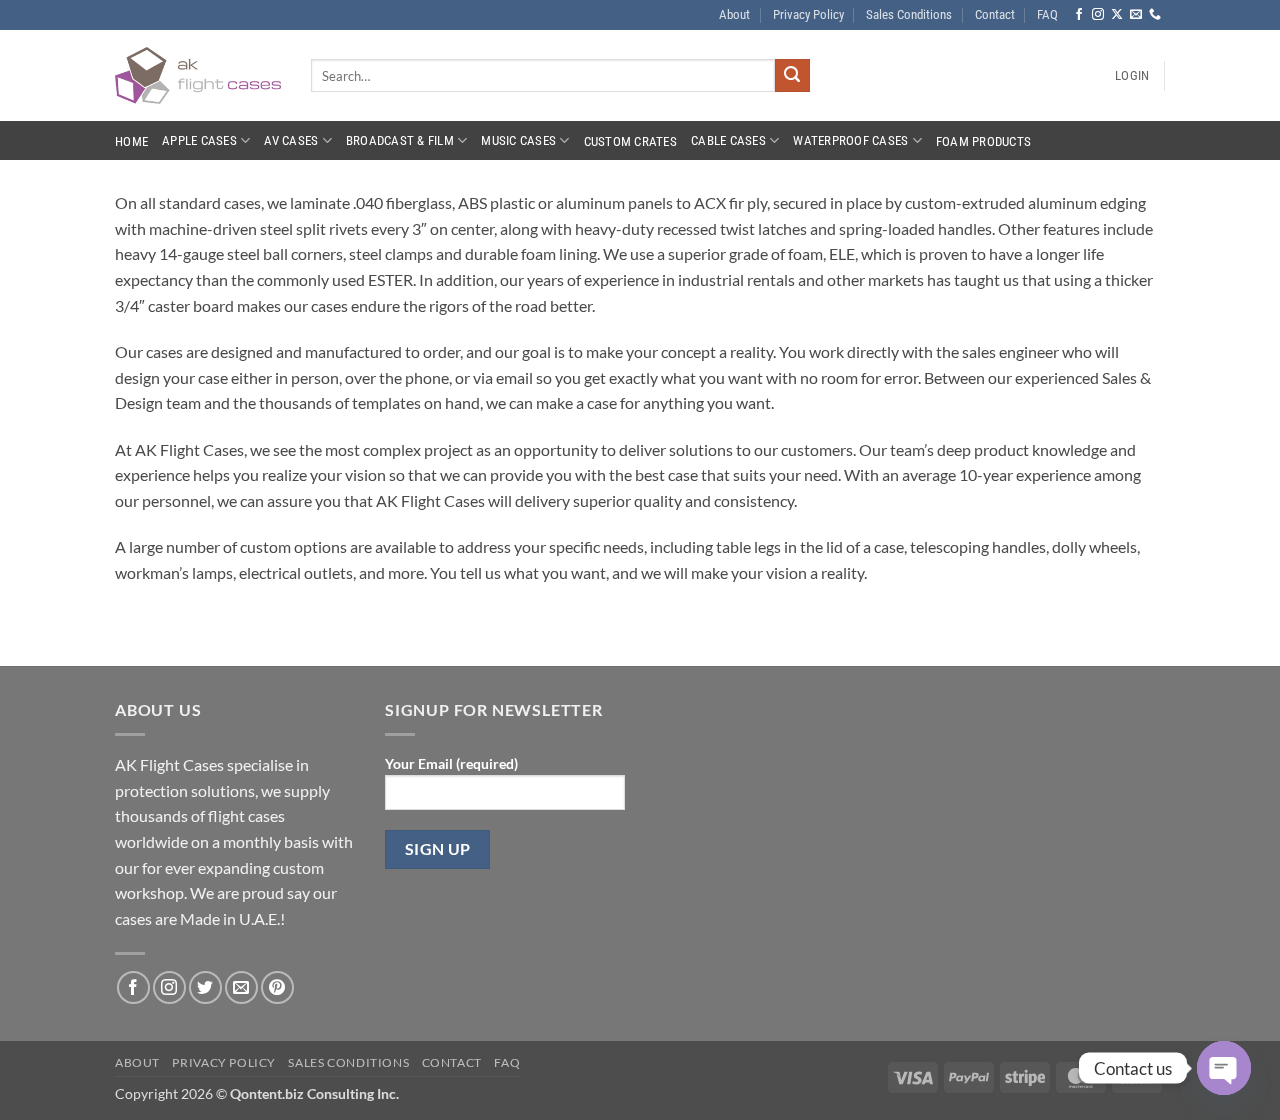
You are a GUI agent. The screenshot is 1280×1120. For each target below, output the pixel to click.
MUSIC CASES (518, 140)
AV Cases (291, 140)
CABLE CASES (728, 140)
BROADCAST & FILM (400, 140)
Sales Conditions (909, 14)
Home (131, 141)
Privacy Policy (808, 14)
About (734, 14)
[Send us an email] (1136, 15)
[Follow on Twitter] (205, 987)
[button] (1132, 76)
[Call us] (1155, 15)
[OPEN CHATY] (1224, 1068)
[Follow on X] (1117, 15)
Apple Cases (199, 140)
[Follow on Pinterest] (277, 987)
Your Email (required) (451, 763)
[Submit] (792, 76)
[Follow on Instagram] (1098, 15)
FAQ (1047, 14)
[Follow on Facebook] (1079, 15)
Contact (995, 14)
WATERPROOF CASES (850, 140)
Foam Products (983, 141)
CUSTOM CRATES (630, 141)
